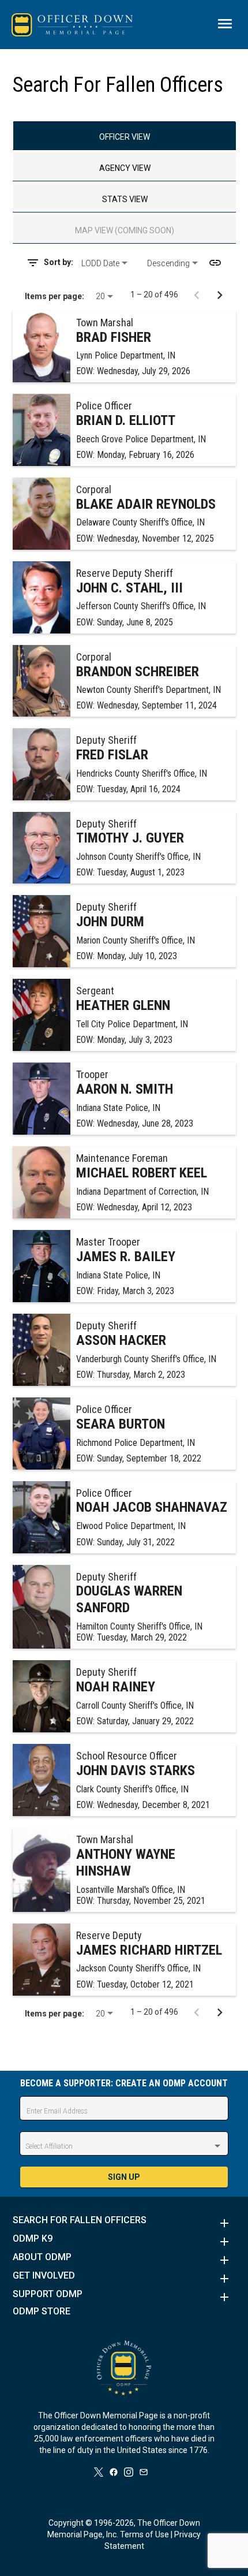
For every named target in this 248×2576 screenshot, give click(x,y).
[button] (124, 2223)
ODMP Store (42, 2312)
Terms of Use (144, 2534)
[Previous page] (197, 294)
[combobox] (110, 263)
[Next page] (220, 294)
